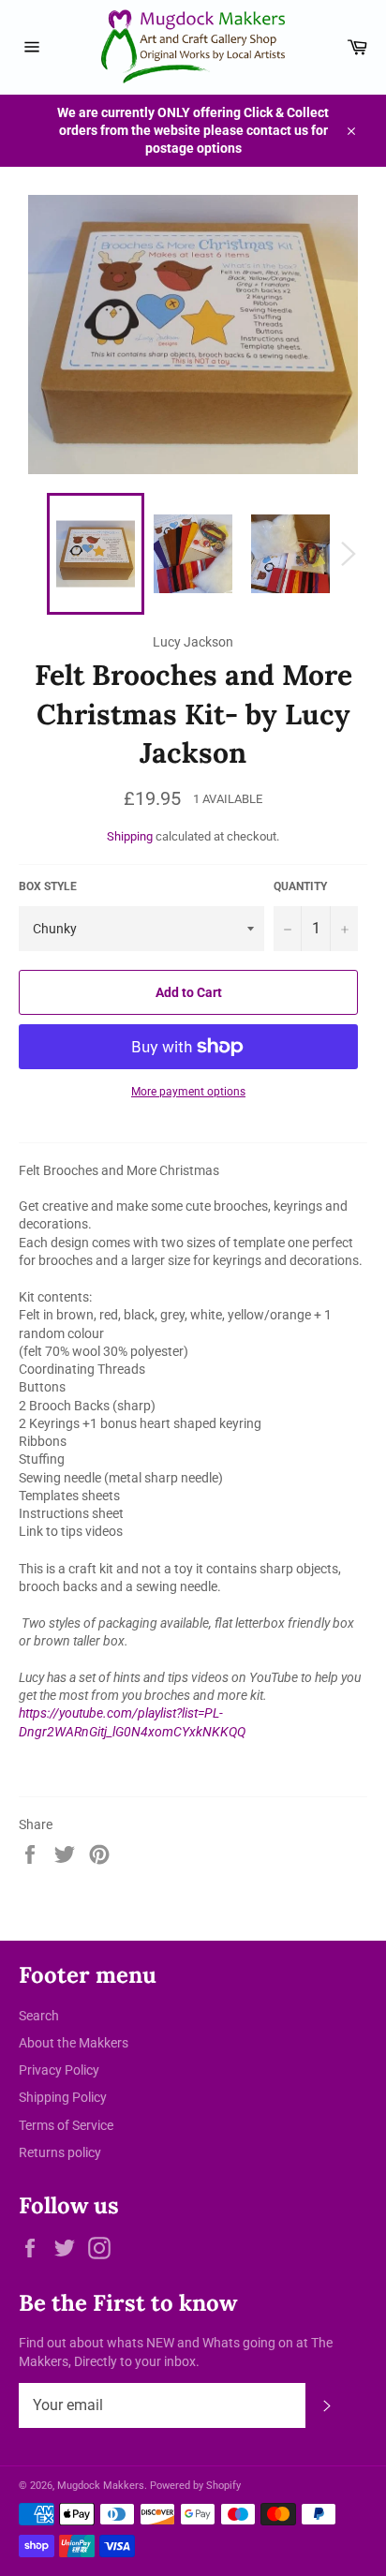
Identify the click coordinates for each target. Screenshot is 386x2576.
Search (39, 2016)
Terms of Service (66, 2125)
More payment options (188, 1092)
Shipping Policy (63, 2097)
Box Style (48, 886)
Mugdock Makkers (101, 2486)
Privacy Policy (59, 2070)
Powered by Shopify (195, 2486)
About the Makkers (74, 2043)
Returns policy (60, 2152)
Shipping (130, 836)
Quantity (300, 886)
